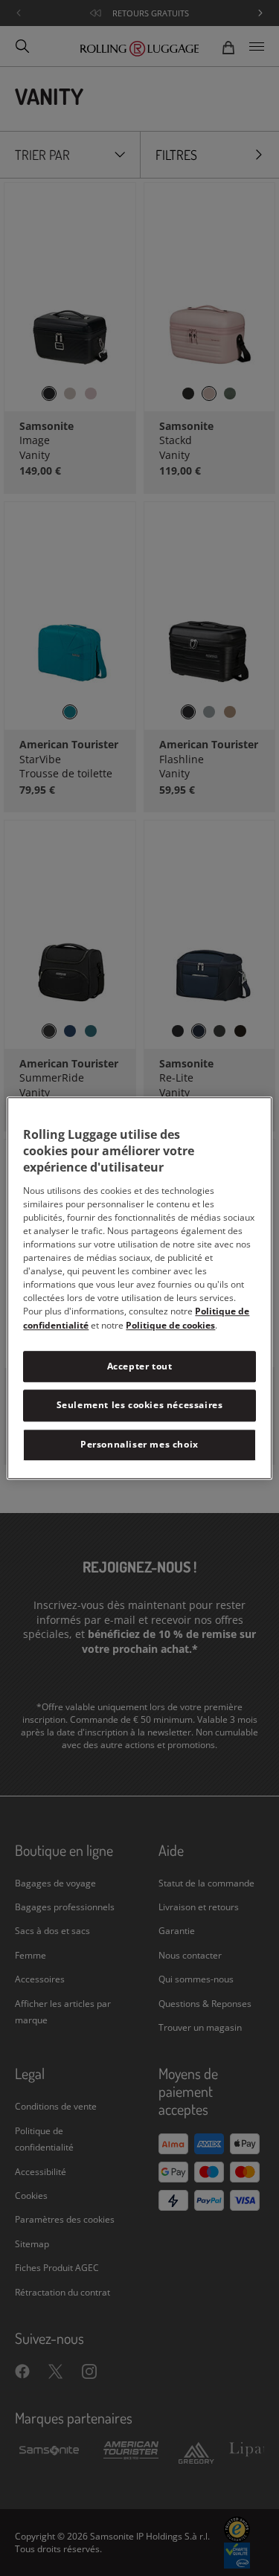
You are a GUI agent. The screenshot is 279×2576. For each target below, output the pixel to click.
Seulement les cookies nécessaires (140, 1406)
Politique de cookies (170, 1325)
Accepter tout (140, 1366)
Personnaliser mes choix (139, 1444)
